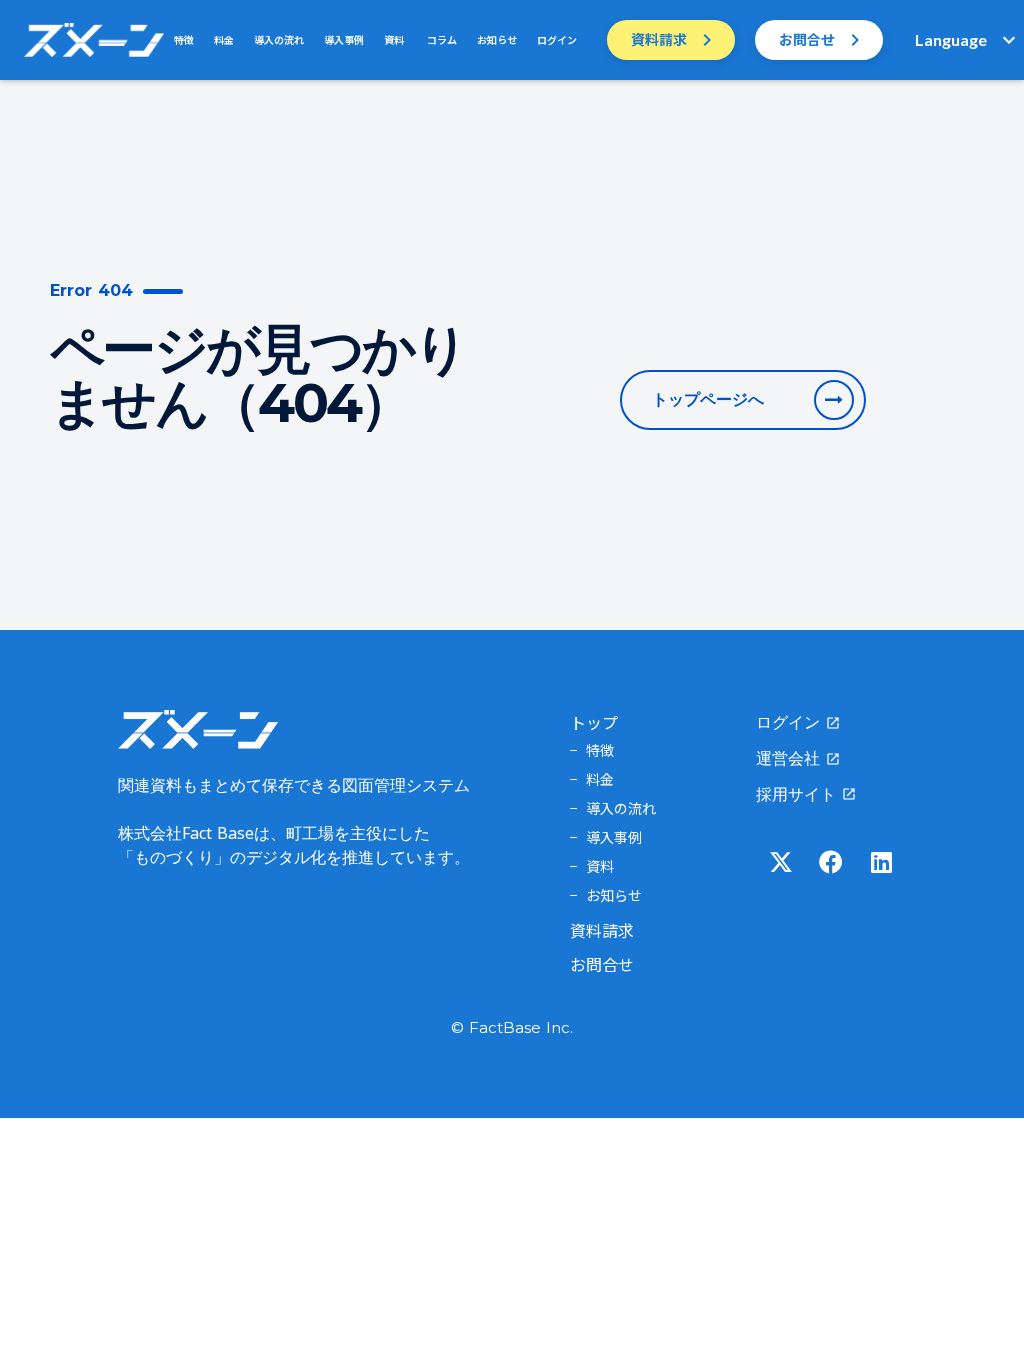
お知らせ (497, 39)
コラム (440, 39)
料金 (224, 39)
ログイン (557, 39)
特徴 (184, 39)
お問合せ (602, 964)
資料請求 (602, 930)
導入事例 (344, 39)
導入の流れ (279, 39)
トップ (594, 722)
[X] (781, 862)
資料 (394, 39)
